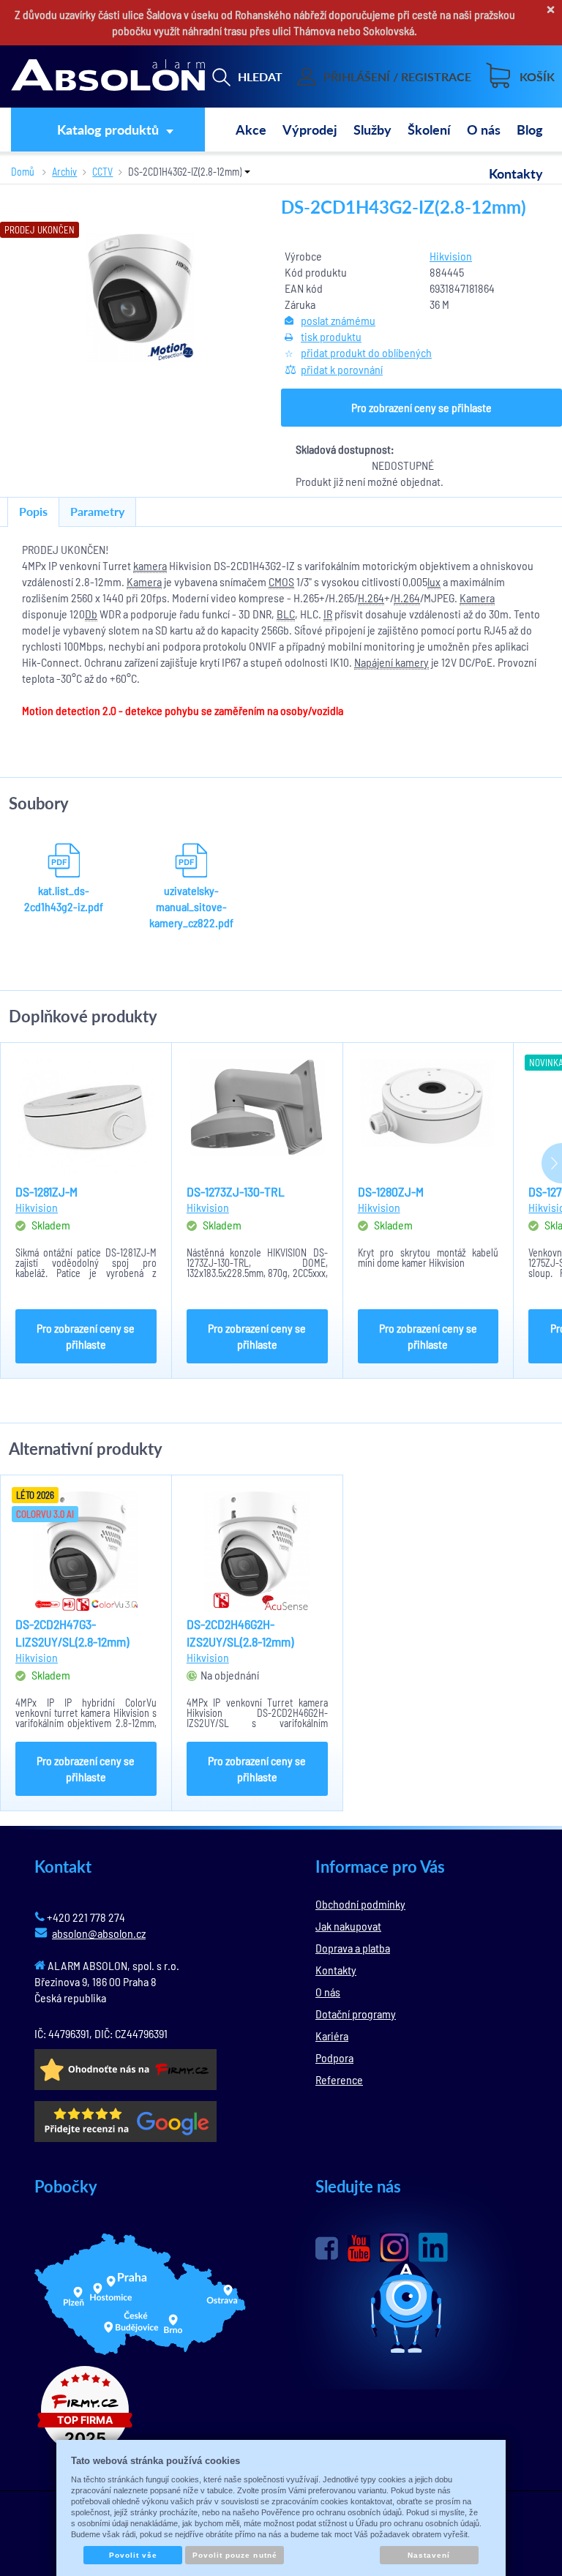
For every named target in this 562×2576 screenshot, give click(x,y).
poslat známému (338, 320)
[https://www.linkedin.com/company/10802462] (433, 2247)
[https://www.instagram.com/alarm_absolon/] (394, 2247)
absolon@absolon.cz (99, 1933)
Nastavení (429, 2555)
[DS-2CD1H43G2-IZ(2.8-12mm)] (141, 297)
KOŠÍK (537, 76)
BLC (286, 614)
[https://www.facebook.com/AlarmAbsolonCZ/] (327, 2248)
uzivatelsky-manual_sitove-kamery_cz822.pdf (191, 906)
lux (434, 581)
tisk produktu (331, 336)
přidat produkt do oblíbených (366, 352)
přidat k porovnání (342, 369)
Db (91, 614)
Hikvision (451, 256)
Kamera (144, 581)
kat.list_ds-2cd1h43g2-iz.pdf (64, 898)
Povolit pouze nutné (235, 2555)
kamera (150, 565)
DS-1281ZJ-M (46, 1191)
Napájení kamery (391, 662)
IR (328, 614)
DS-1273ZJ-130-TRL (236, 1191)
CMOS (281, 581)
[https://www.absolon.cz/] (108, 77)
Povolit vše (133, 2555)
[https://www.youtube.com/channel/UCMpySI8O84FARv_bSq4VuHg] (359, 2249)
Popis (33, 511)
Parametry (97, 511)
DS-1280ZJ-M (391, 1191)
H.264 (371, 598)
